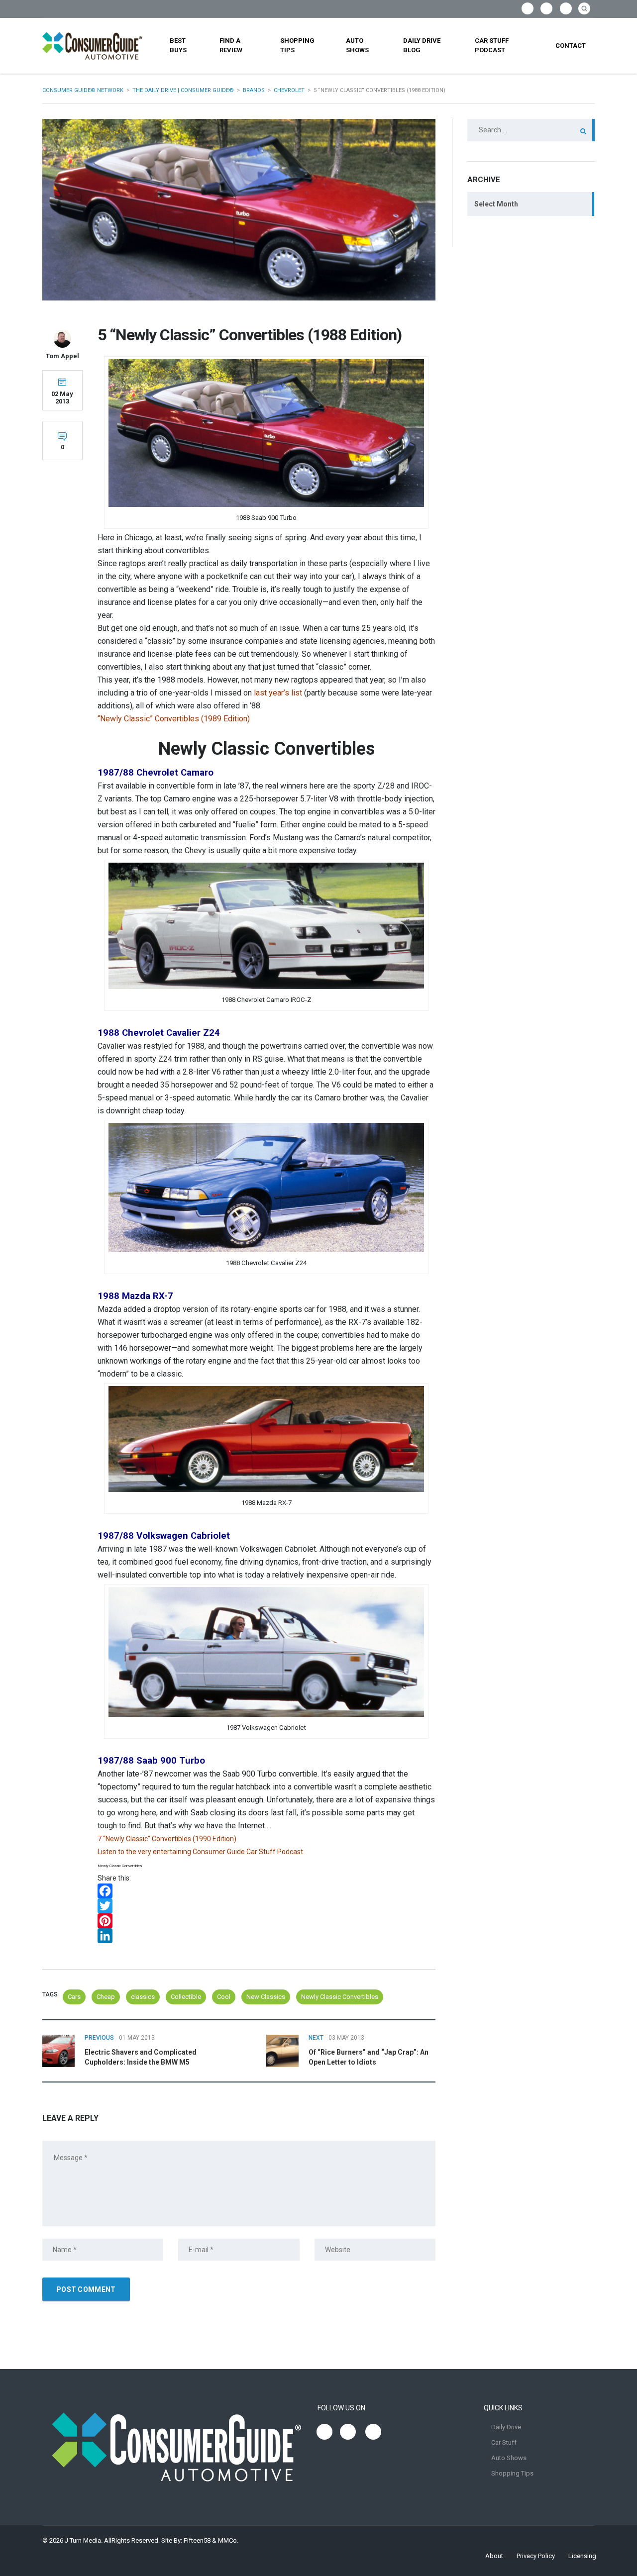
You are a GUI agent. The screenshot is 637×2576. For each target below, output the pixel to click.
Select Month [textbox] (496, 204)
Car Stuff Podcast (492, 45)
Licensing (582, 2556)
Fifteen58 (197, 2540)
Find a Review (231, 45)
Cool (224, 1997)
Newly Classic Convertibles (340, 1997)
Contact (571, 46)
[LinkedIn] (266, 1936)
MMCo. (228, 2540)
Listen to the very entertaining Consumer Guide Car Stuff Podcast (200, 1852)
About (494, 2556)
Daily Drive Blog (422, 45)
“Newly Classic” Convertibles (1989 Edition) (174, 719)
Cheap (106, 1997)
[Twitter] (266, 1906)
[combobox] (531, 204)
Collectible (186, 1997)
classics (143, 1997)
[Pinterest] (266, 1921)
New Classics (266, 1997)
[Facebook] (266, 1891)
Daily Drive (506, 2427)
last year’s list (278, 693)
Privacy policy (536, 2556)
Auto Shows (357, 45)
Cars (74, 1997)
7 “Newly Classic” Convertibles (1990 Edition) (167, 1839)
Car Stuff (504, 2442)
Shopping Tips (297, 45)
